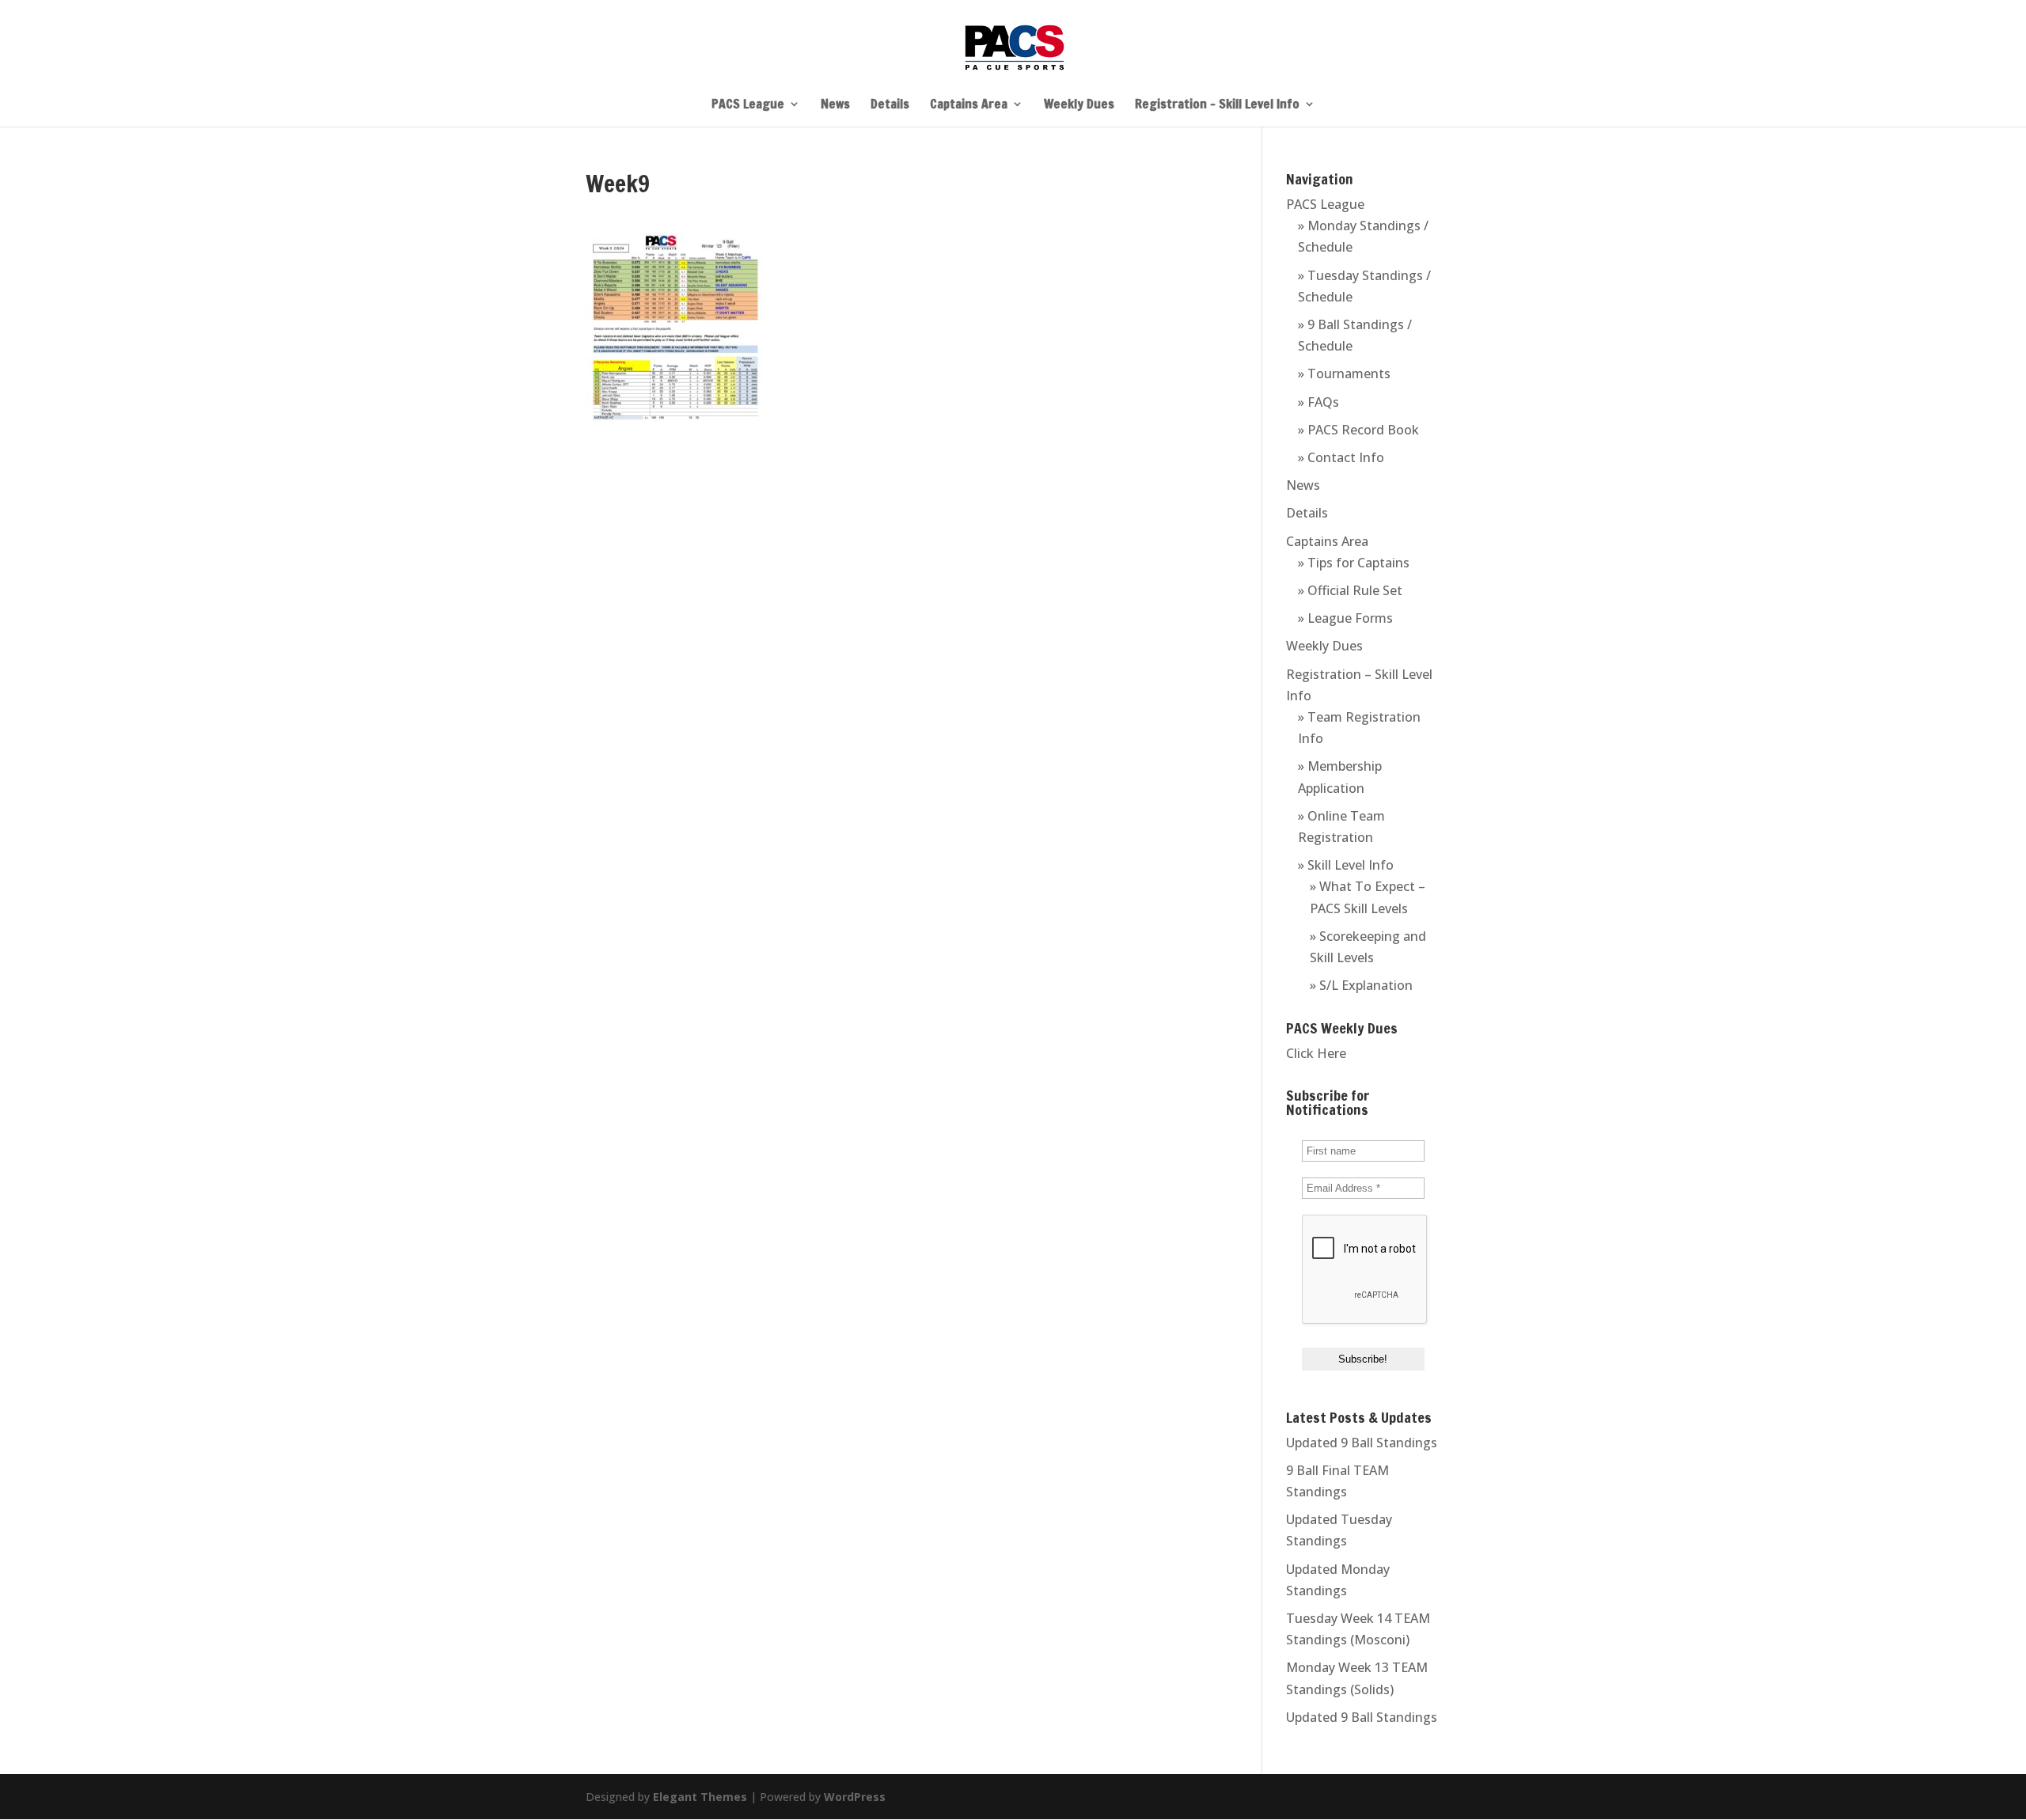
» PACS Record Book (1358, 430)
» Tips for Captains (1354, 563)
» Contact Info (1341, 457)
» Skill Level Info (1346, 865)
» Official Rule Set (1350, 590)
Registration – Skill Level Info (1217, 105)
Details (890, 105)
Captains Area (969, 105)
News (835, 105)
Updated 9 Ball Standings (1362, 1443)
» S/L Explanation (1361, 985)
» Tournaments (1344, 373)
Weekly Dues (1079, 105)
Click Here (1316, 1053)
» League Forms (1345, 618)
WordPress (855, 1797)
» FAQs (1318, 402)
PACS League (748, 105)
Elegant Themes (700, 1797)
